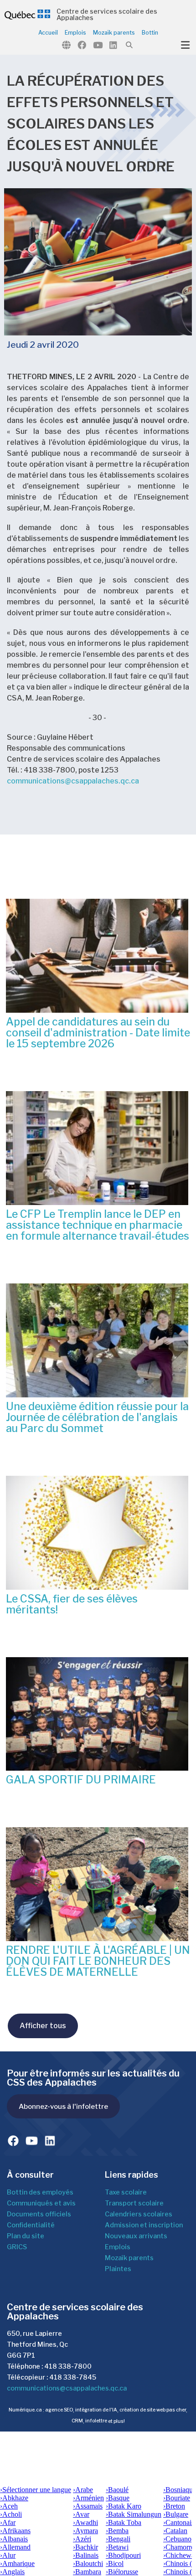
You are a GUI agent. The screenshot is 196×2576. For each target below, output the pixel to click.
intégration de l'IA (96, 2410)
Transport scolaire (134, 2203)
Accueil (48, 33)
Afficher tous (43, 2026)
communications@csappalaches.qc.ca (73, 781)
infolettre (96, 2421)
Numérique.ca (25, 2410)
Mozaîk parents (129, 2258)
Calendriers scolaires (139, 2214)
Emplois (75, 33)
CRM (77, 2421)
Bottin (150, 33)
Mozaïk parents (114, 33)
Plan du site (26, 2236)
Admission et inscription (144, 2225)
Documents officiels (39, 2214)
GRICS (17, 2247)
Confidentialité (31, 2225)
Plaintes (118, 2269)
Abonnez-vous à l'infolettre (63, 2106)
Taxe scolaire (126, 2192)
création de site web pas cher (153, 2410)
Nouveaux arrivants (136, 2236)
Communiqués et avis (41, 2203)
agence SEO (59, 2410)
